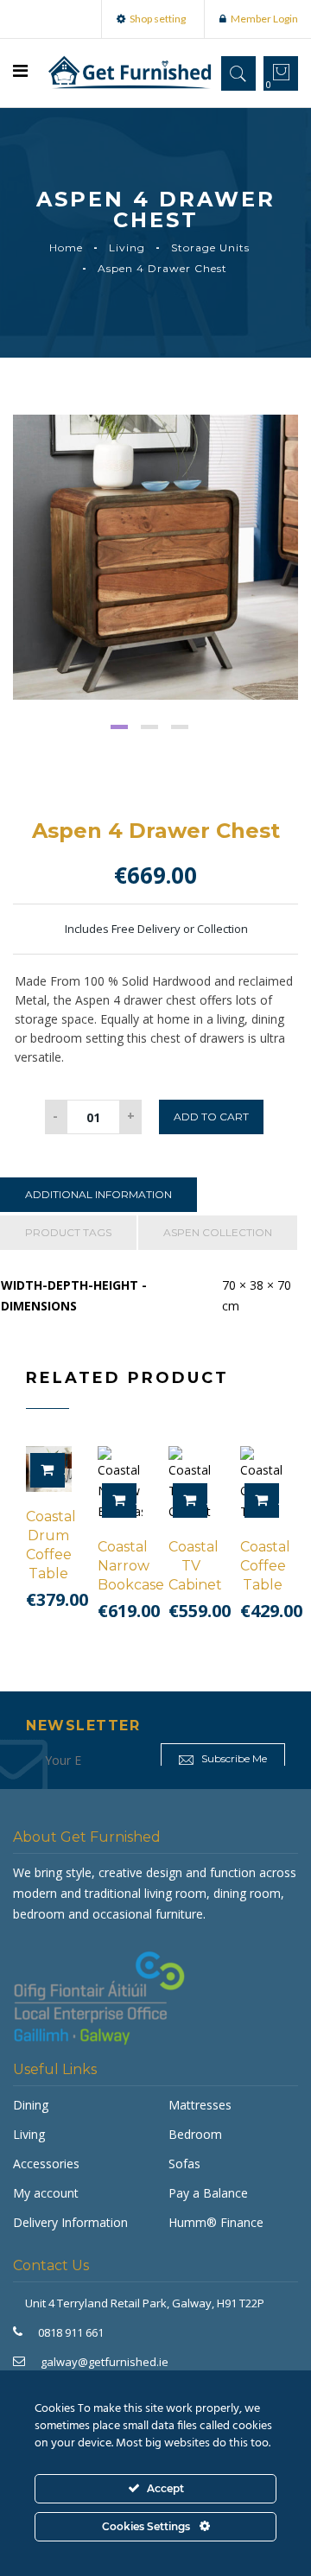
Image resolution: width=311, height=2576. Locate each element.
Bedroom (195, 2134)
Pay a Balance (208, 2193)
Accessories (46, 2164)
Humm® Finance (216, 2222)
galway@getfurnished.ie (105, 2362)
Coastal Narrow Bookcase (131, 1566)
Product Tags (68, 1232)
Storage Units (210, 247)
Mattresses (200, 2105)
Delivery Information (70, 2222)
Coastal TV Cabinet (195, 1566)
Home (66, 247)
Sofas (184, 2164)
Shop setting (158, 19)
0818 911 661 (71, 2332)
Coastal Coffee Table (265, 1566)
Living (127, 247)
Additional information (98, 1194)
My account (46, 2193)
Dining (31, 2105)
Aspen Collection (218, 1232)
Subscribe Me (233, 1758)
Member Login (264, 19)
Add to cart (211, 1117)
